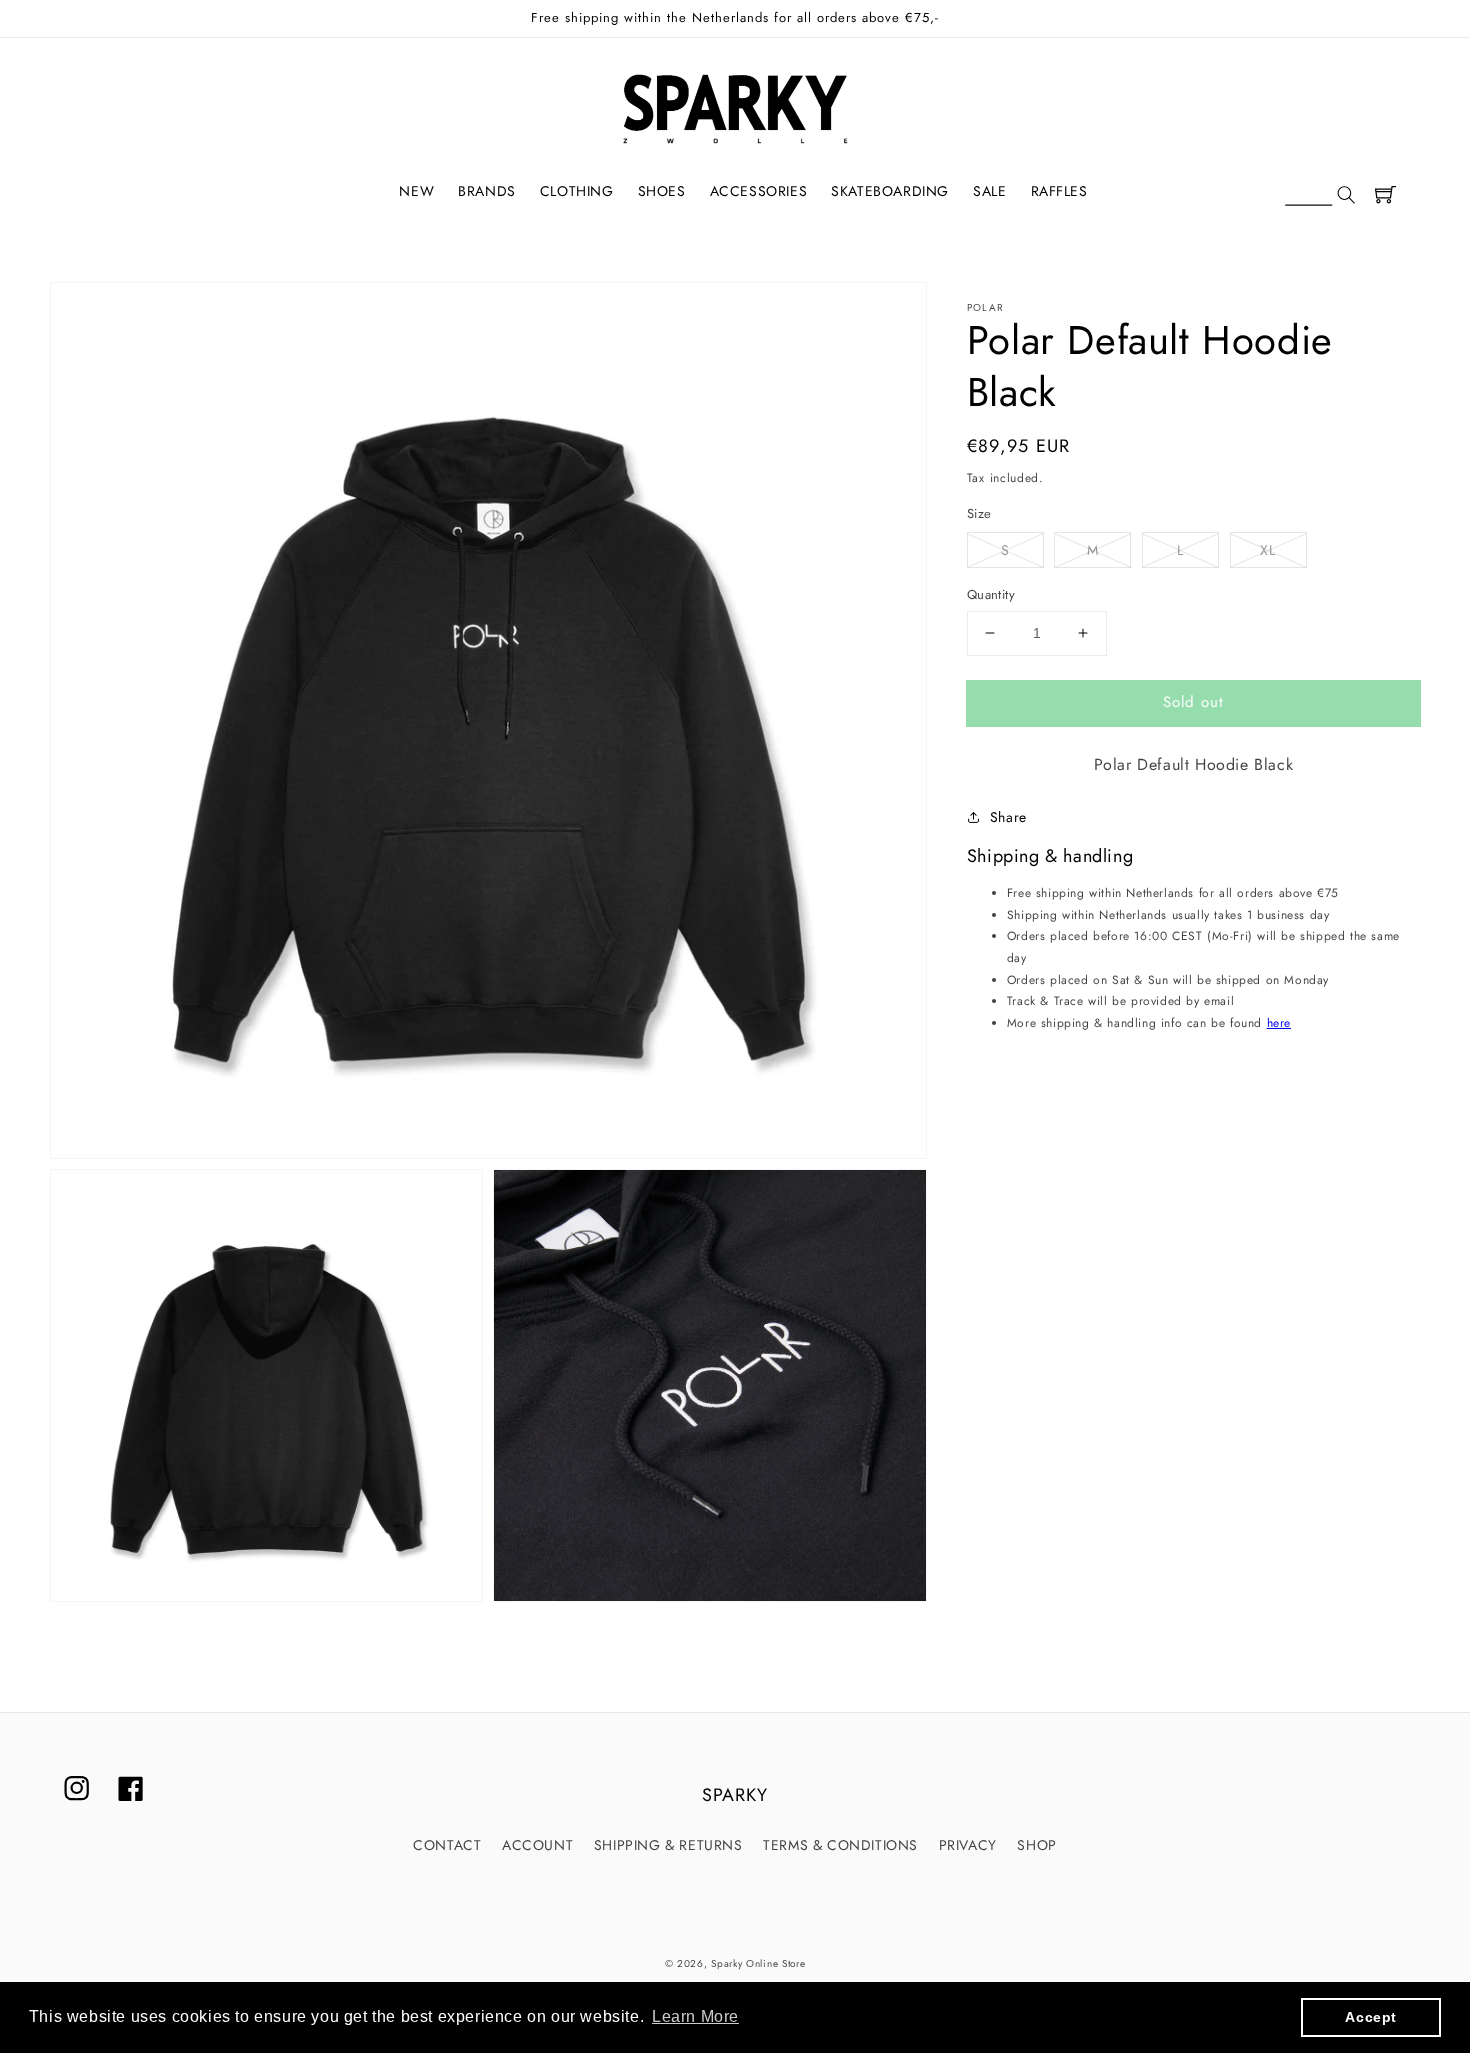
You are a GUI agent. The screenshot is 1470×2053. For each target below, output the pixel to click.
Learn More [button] (695, 2016)
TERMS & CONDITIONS (840, 1845)
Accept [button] (1371, 2017)
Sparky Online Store (758, 1963)
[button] (1320, 196)
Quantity (991, 594)
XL (1268, 550)
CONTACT (447, 1845)
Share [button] (1008, 816)
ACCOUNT (537, 1845)
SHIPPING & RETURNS (668, 1845)
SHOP (1036, 1845)
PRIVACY (968, 1845)
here (1279, 1022)
